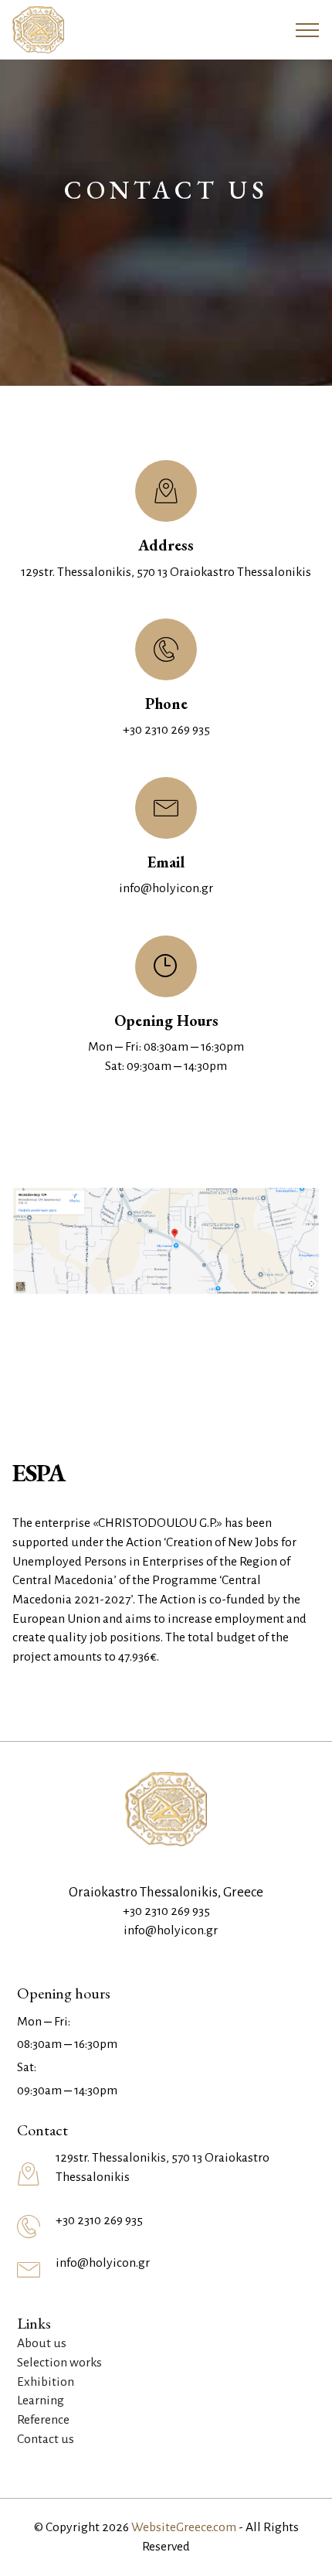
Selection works (59, 2363)
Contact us (46, 2439)
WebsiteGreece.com (184, 2527)
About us (42, 2343)
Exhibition (46, 2382)
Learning (41, 2401)
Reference (43, 2420)
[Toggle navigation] (308, 30)
